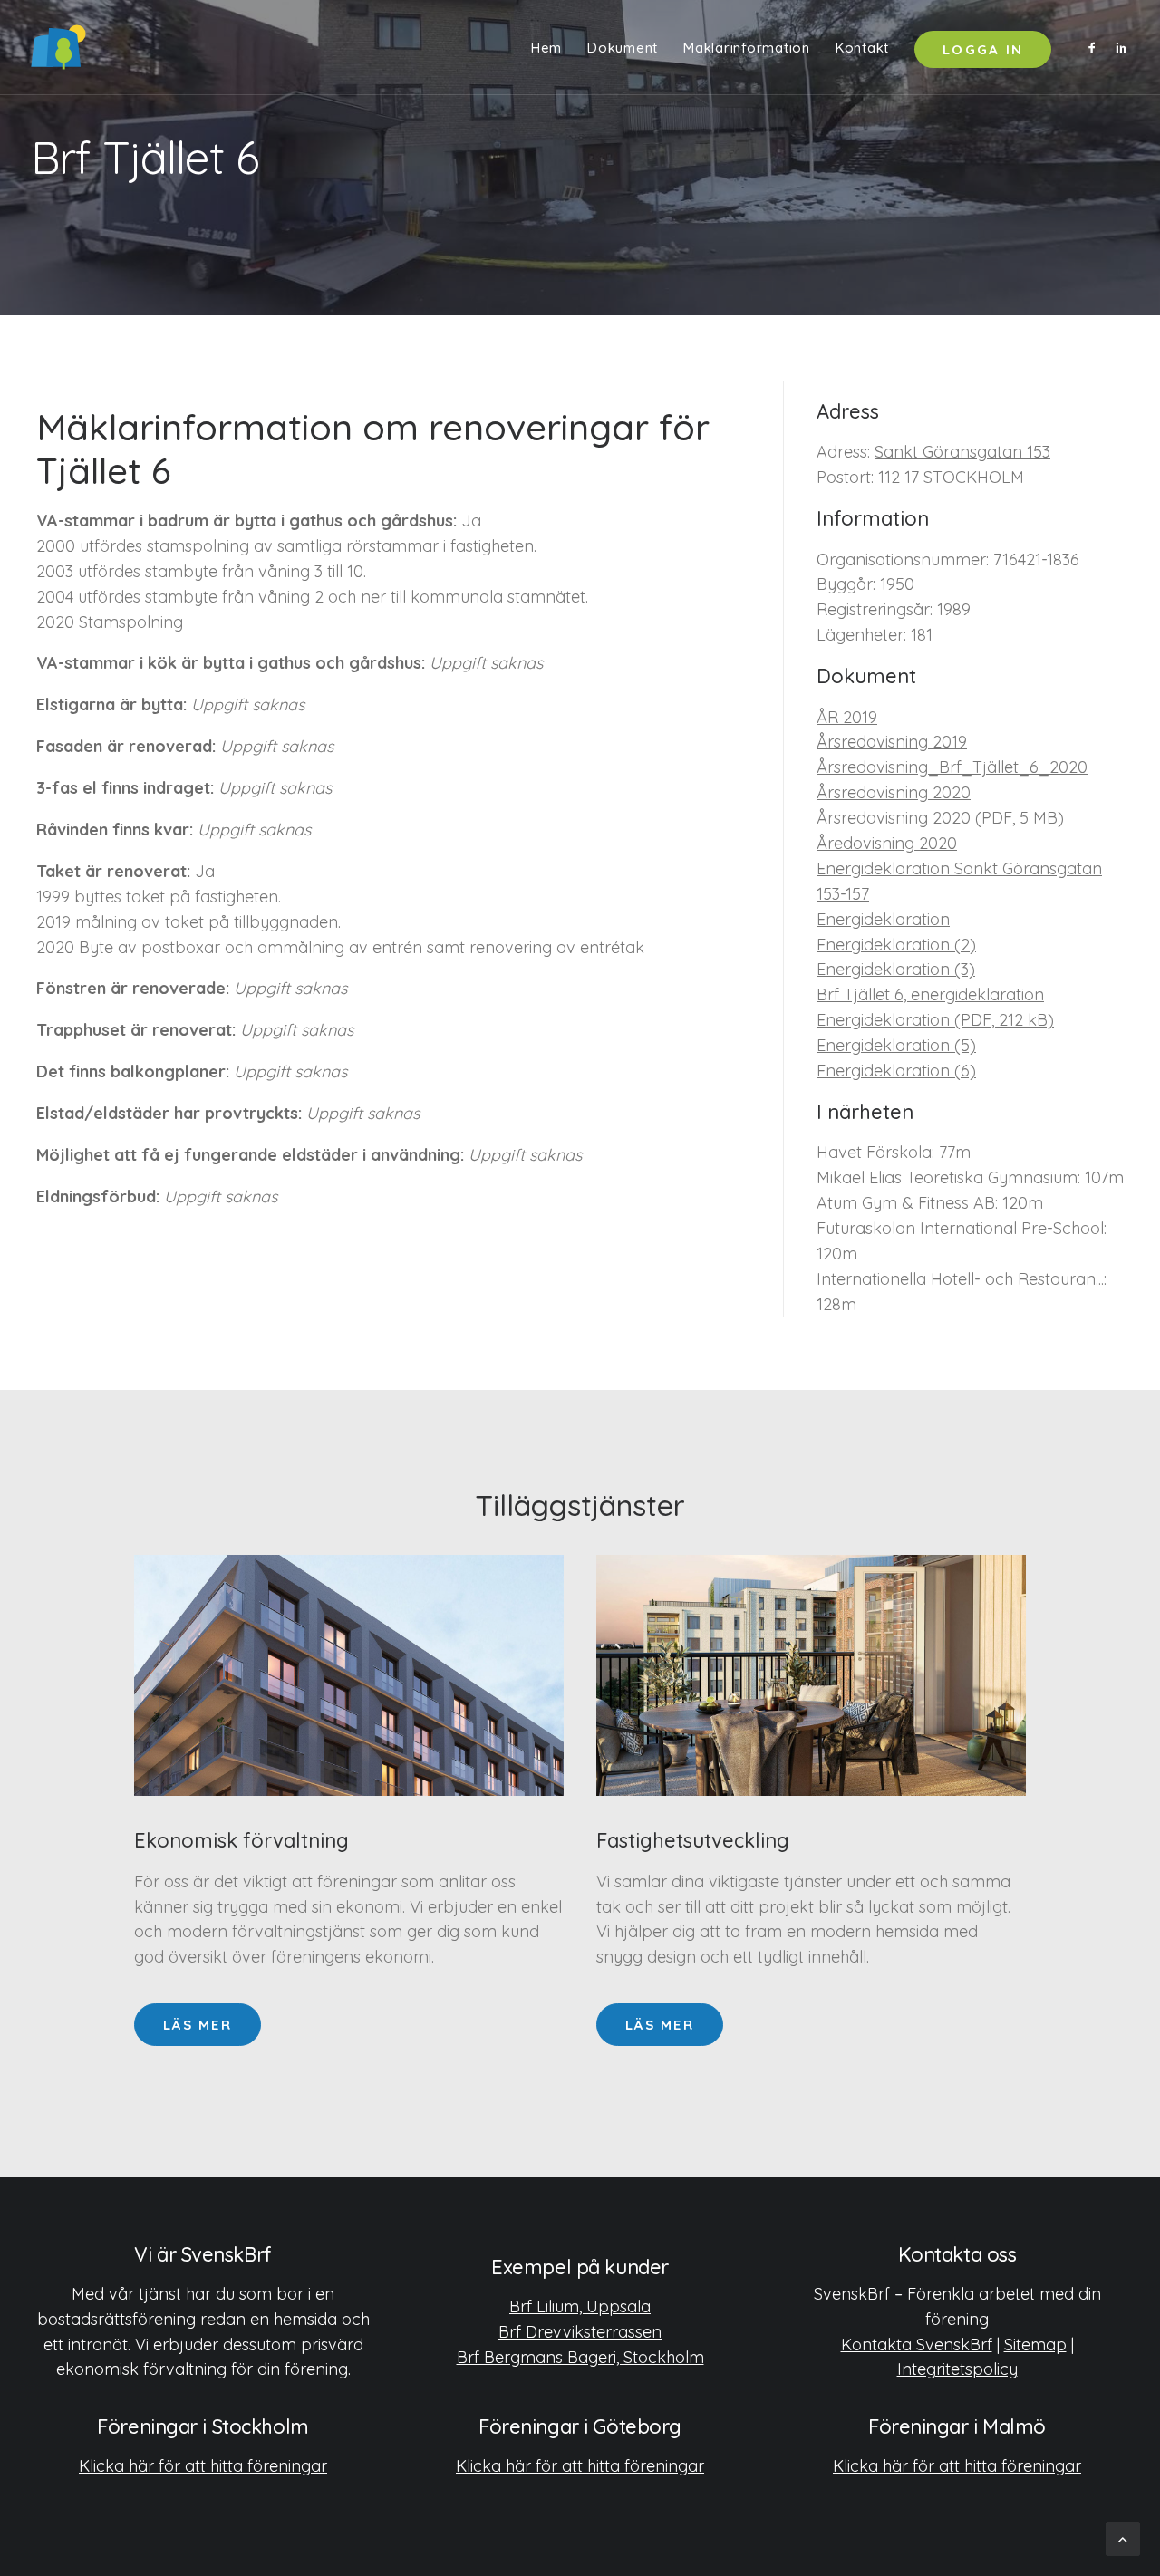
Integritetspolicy (957, 2369)
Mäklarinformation (747, 48)
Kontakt (862, 48)
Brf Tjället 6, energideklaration (930, 994)
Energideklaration (883, 919)
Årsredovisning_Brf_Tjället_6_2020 (952, 767)
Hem (546, 48)
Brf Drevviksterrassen (580, 2332)
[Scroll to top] (1123, 2537)
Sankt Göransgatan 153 (962, 452)
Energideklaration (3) (896, 969)
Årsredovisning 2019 (892, 742)
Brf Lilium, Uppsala (580, 2306)
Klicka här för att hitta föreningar (203, 2466)
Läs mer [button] (198, 2025)
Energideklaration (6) (896, 1071)
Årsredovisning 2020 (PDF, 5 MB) (940, 818)
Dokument (623, 48)
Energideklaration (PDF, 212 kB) (935, 1020)
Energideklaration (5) (896, 1045)
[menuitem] (546, 47)
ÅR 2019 (847, 717)
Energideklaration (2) (896, 945)
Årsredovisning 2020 (894, 792)
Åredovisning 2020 (887, 843)
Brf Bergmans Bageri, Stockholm (580, 2357)
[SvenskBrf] (58, 47)
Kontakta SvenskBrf (917, 2344)
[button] (1095, 47)
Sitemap (1035, 2344)
